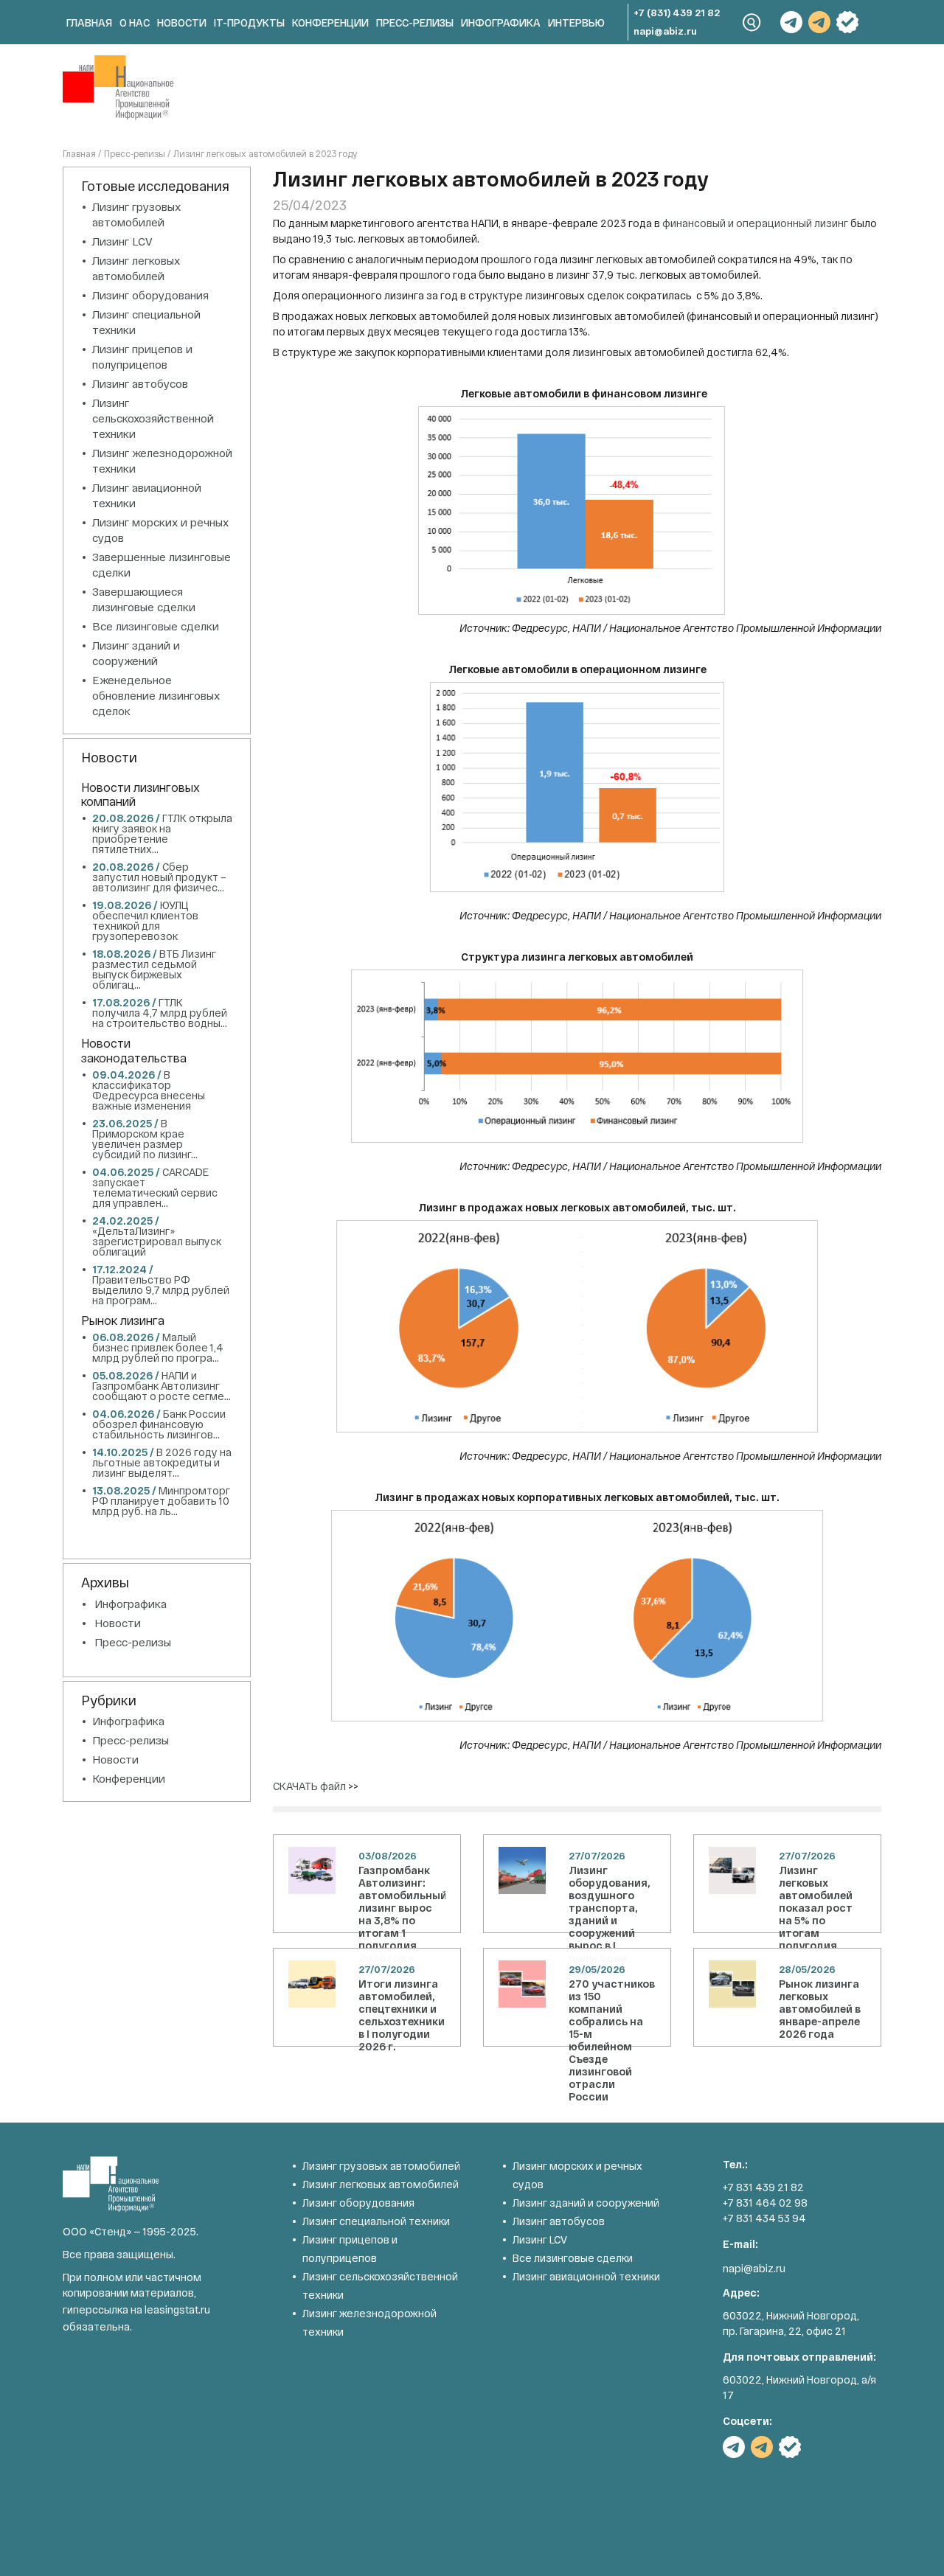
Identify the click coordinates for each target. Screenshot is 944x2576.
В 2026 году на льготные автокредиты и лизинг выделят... (162, 1462)
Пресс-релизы (415, 22)
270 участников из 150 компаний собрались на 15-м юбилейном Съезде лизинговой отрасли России (612, 2040)
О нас (135, 22)
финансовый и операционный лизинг (755, 223)
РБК (847, 22)
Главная (89, 22)
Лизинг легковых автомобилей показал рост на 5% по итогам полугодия (816, 1908)
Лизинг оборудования (150, 295)
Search (752, 22)
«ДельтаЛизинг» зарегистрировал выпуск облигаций (157, 1241)
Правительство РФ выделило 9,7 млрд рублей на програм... (161, 1290)
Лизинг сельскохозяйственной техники (153, 418)
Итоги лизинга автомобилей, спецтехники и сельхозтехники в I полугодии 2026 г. (402, 2015)
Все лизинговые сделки (156, 626)
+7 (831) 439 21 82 (677, 13)
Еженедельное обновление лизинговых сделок (156, 695)
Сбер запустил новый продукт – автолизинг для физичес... (159, 877)
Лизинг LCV (122, 241)
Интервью (576, 22)
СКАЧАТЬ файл (309, 1786)
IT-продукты (249, 22)
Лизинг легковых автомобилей (381, 2184)
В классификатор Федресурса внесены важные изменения (149, 1090)
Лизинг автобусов (140, 383)
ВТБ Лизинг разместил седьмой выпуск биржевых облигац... (154, 969)
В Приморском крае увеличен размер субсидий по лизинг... (145, 1139)
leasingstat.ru (177, 2309)
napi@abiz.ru (665, 31)
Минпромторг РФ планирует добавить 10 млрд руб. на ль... (161, 1501)
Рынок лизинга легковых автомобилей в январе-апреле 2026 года (820, 2009)
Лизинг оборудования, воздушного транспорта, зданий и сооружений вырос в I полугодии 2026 (610, 1920)
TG (791, 22)
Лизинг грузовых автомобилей (381, 2166)
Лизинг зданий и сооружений (586, 2203)
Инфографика (501, 22)
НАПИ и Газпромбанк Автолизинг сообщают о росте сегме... (162, 1386)
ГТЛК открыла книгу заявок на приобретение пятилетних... (162, 833)
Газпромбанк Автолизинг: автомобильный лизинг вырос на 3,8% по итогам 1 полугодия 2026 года (402, 1914)
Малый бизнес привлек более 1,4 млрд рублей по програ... (158, 1347)
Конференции (330, 22)
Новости (182, 22)
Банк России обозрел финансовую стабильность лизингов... (159, 1424)
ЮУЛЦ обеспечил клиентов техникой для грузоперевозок (145, 920)
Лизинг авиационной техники (586, 2276)
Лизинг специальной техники (376, 2221)
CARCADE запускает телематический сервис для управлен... (155, 1187)
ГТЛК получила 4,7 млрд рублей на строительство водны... (160, 1013)
